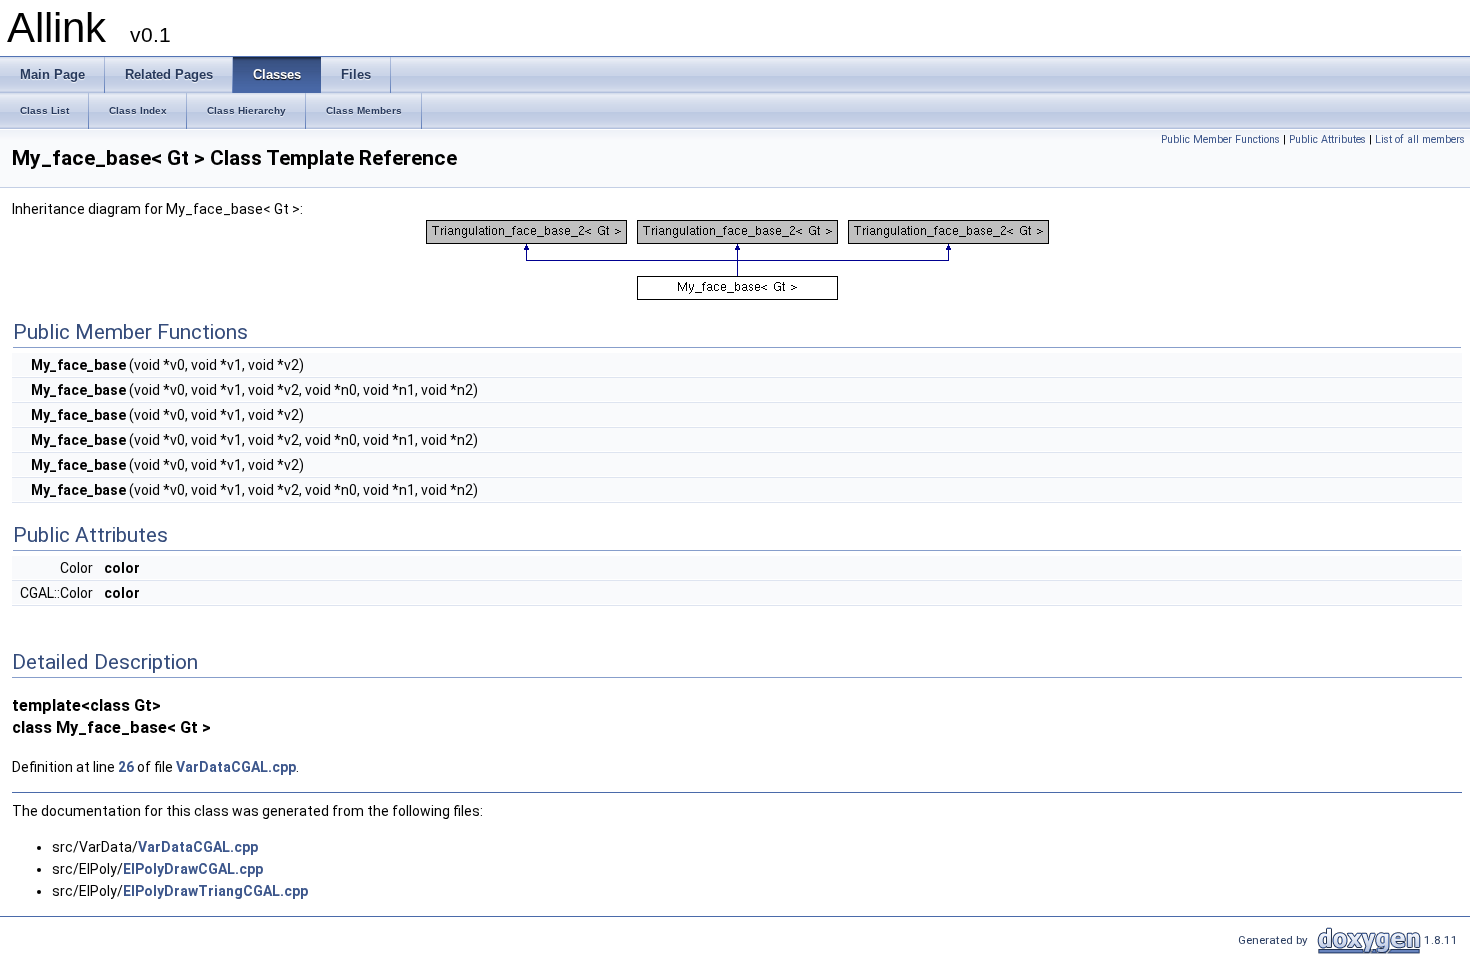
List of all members (1420, 139)
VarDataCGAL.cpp (236, 767)
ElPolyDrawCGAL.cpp (193, 869)
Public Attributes (1327, 139)
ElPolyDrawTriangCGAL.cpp (215, 891)
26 (126, 767)
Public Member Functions (1220, 139)
